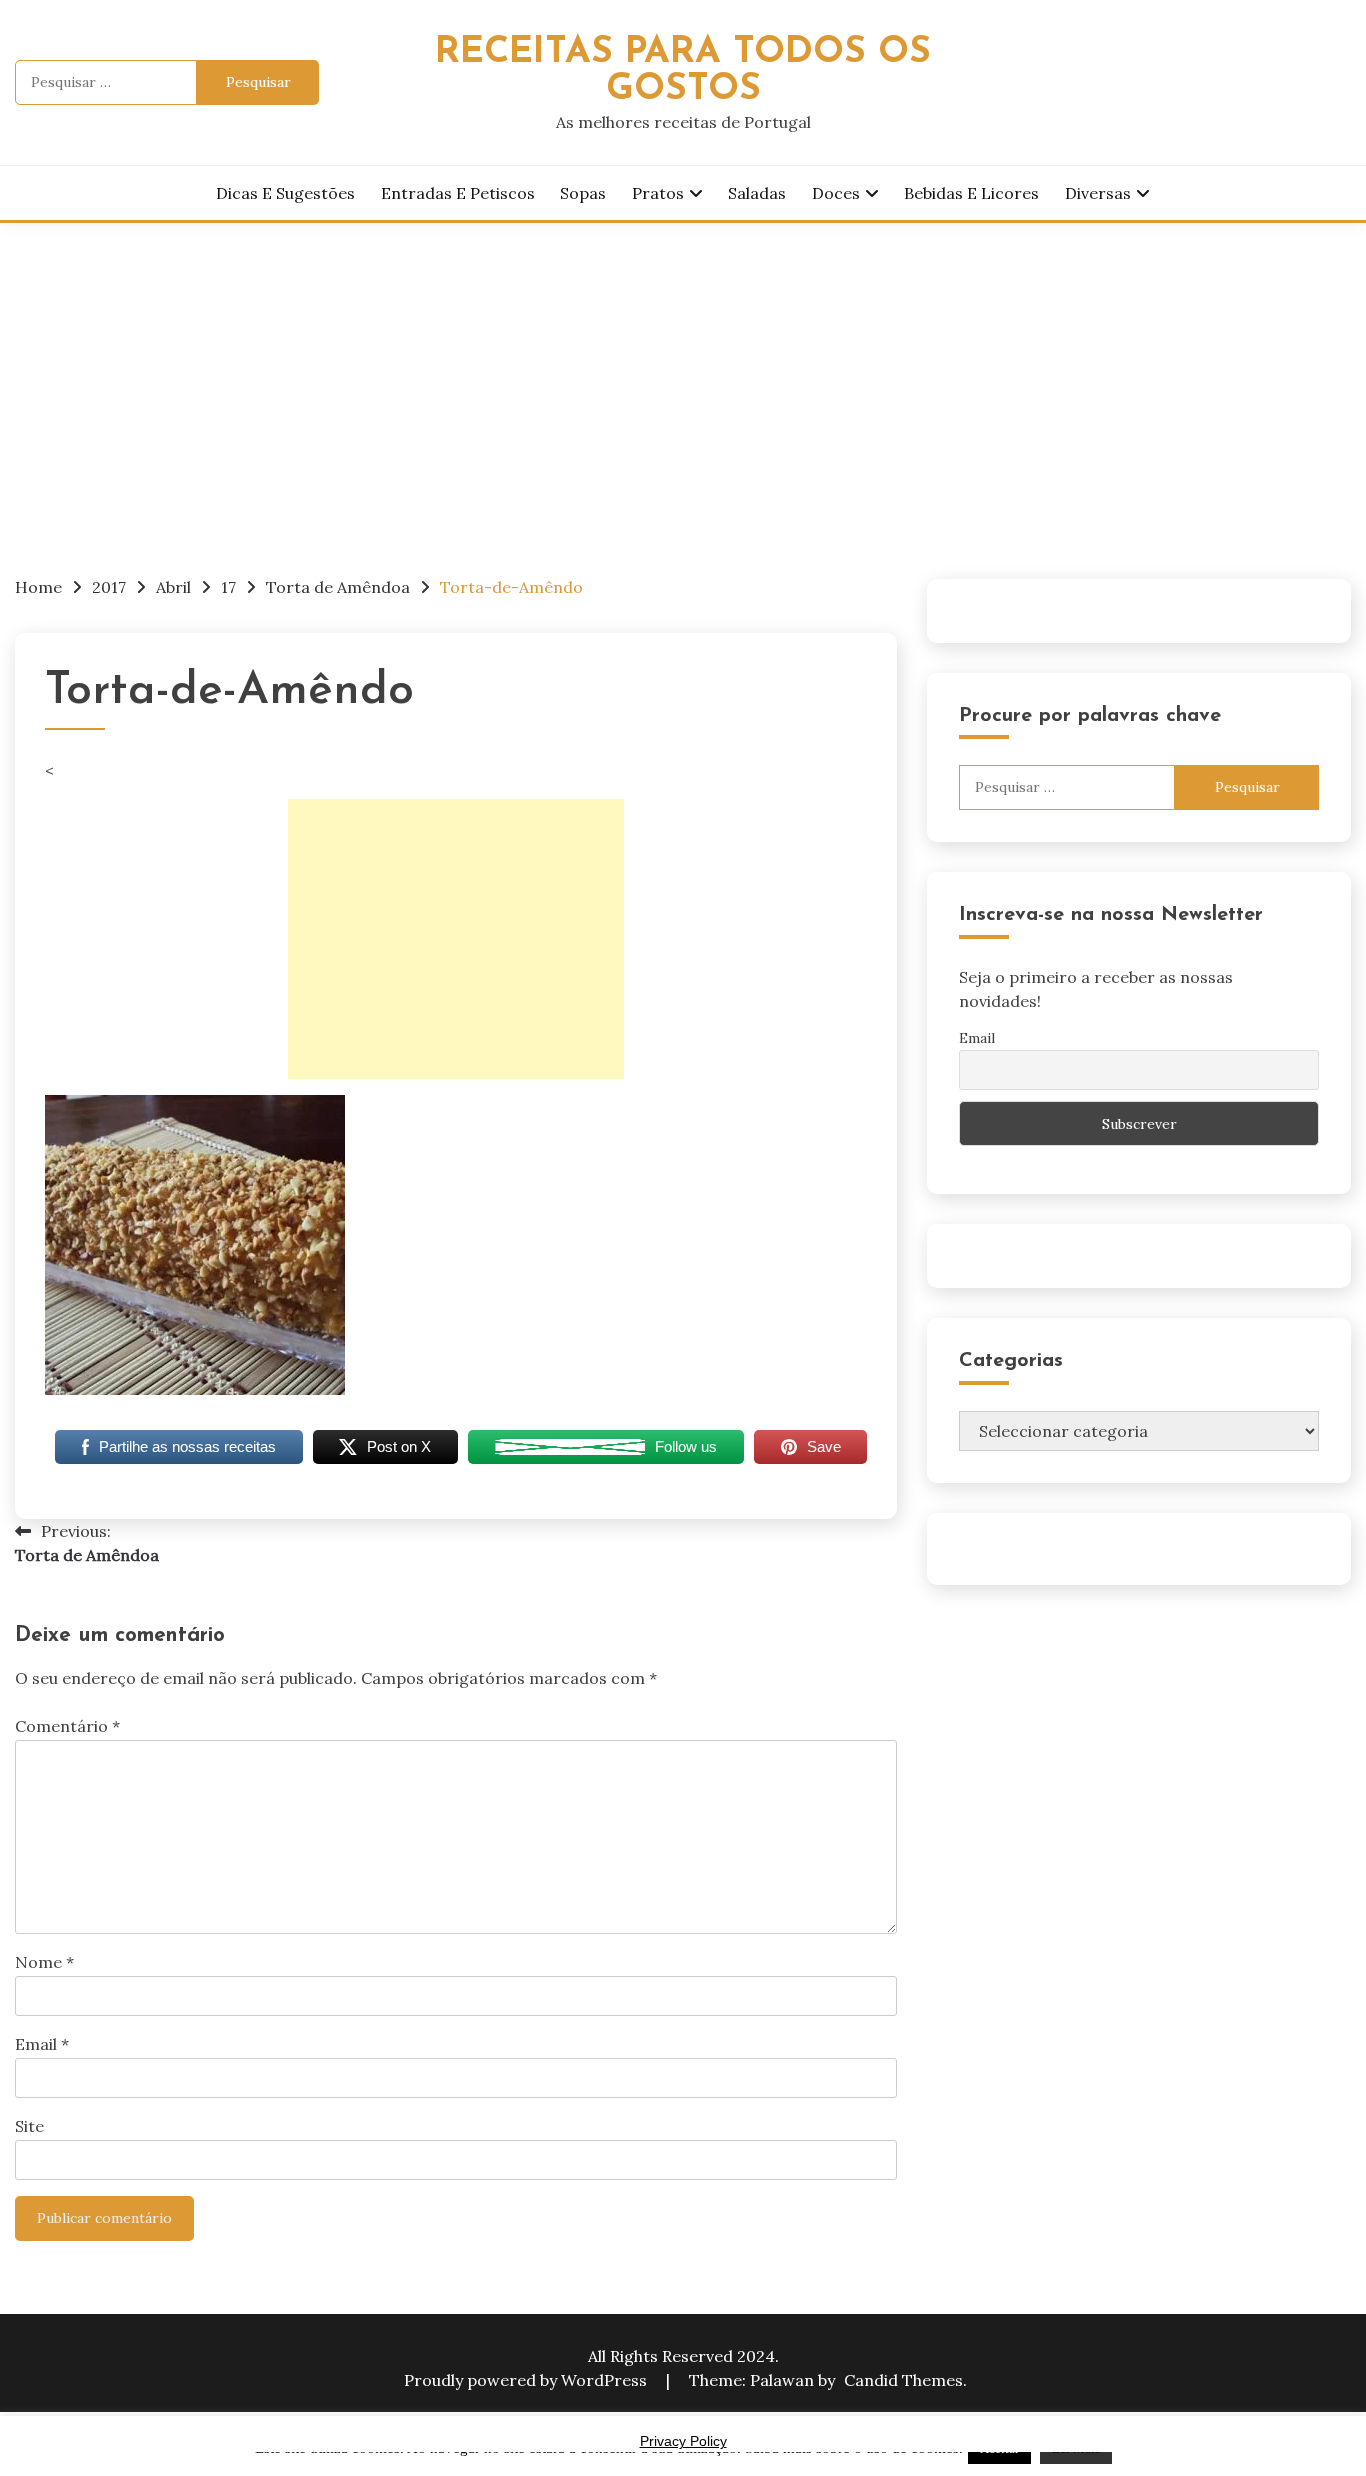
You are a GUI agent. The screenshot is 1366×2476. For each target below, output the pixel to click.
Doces (836, 193)
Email (42, 2044)
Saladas (757, 193)
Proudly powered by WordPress (527, 2380)
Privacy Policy (683, 2441)
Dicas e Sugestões (285, 193)
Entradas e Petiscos (458, 193)
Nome (44, 1962)
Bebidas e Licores (971, 193)
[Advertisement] (683, 373)
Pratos (658, 193)
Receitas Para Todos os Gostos (683, 71)
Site (29, 2126)
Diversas (1098, 193)
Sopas (583, 193)
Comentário (67, 1726)
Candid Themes (903, 2380)
